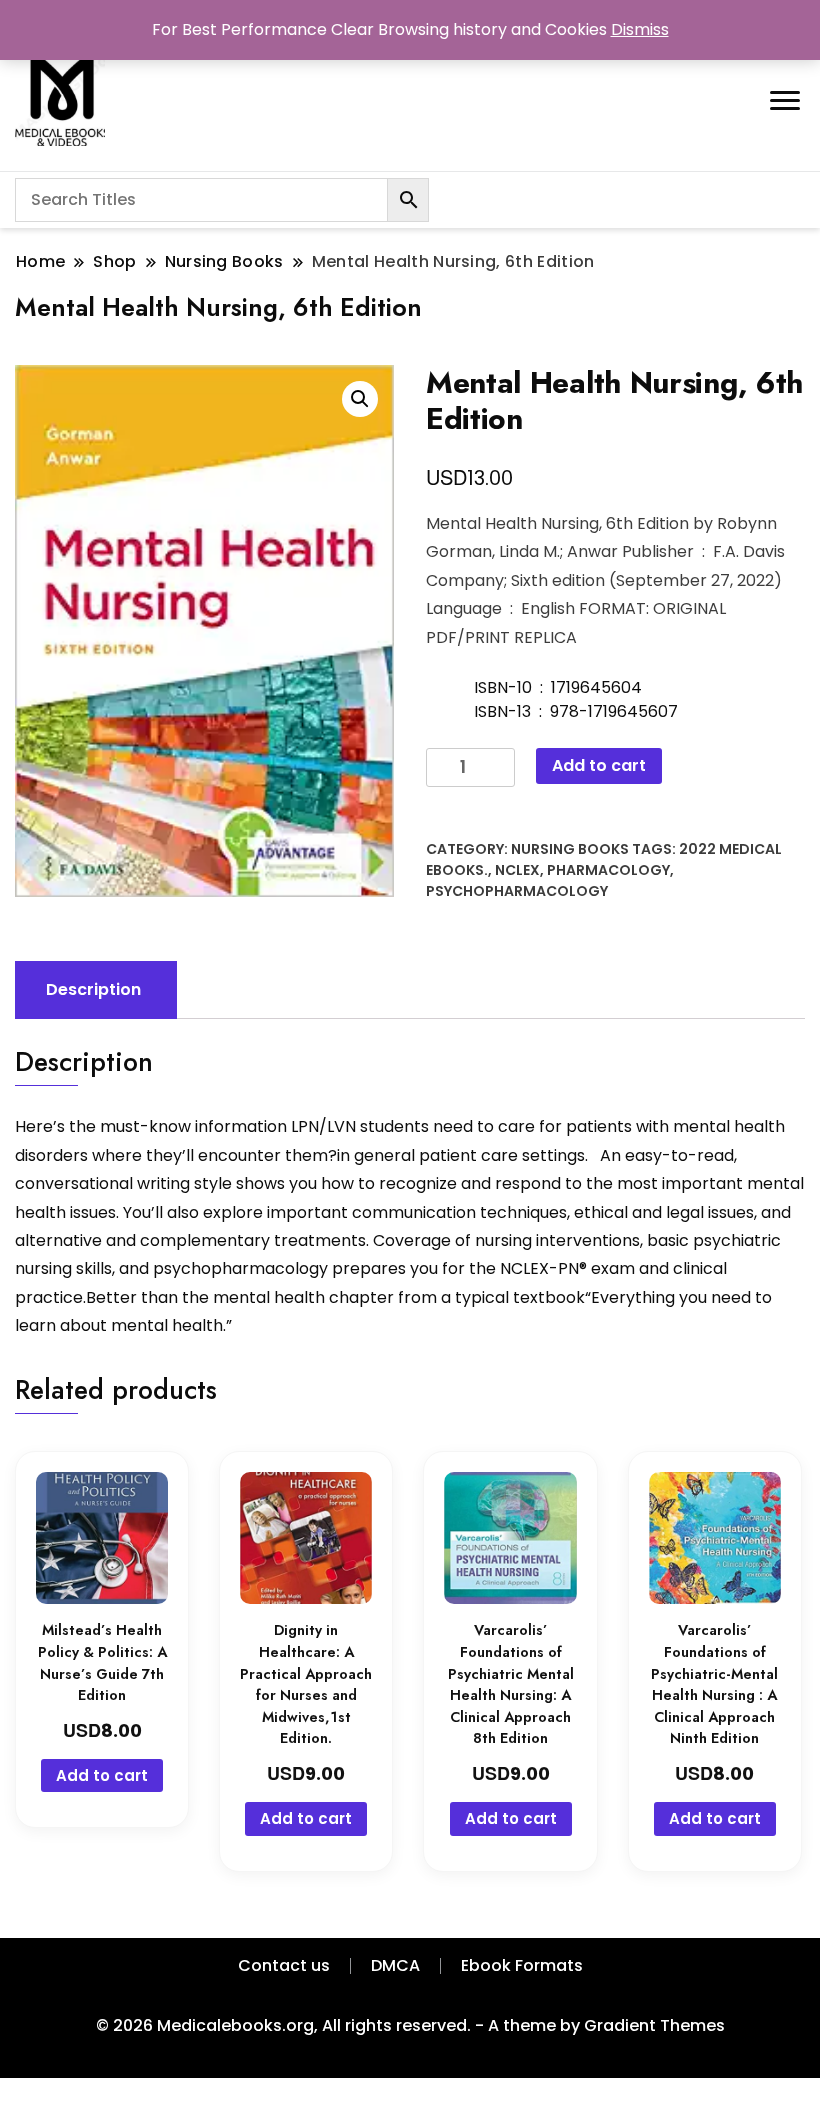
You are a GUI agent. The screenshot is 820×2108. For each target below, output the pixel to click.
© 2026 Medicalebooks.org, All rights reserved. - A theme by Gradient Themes (410, 2025)
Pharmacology (608, 870)
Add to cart (599, 765)
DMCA (395, 1965)
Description (93, 989)
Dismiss (640, 29)
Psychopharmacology (517, 891)
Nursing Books (570, 849)
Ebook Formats (522, 1965)
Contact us (284, 1965)
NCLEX (517, 870)
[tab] (93, 990)
